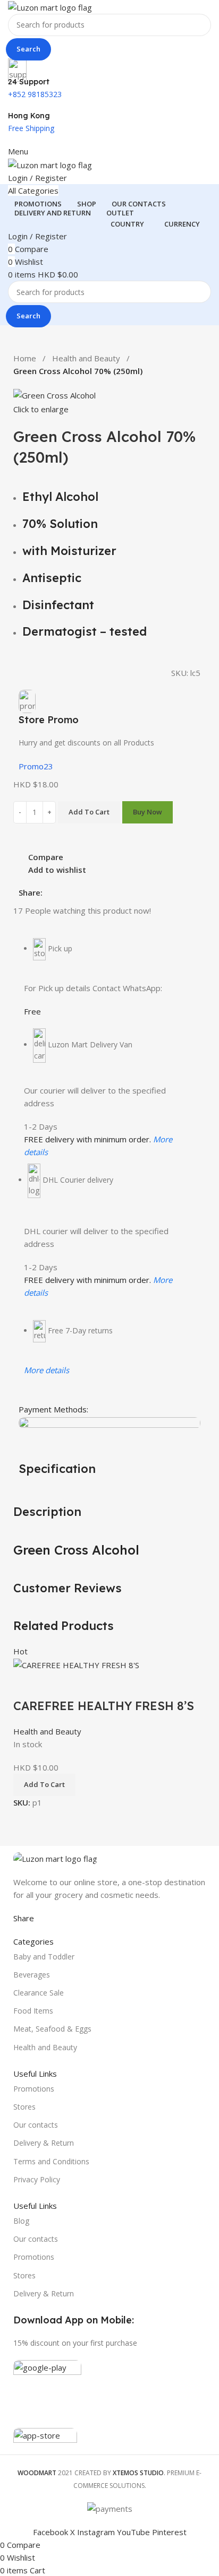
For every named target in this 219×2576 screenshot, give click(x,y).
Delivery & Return (44, 2143)
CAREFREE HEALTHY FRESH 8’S (104, 1706)
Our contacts (36, 2125)
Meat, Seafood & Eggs (52, 2029)
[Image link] (55, 1858)
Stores (24, 2107)
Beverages (32, 1975)
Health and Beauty (86, 358)
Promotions (34, 2089)
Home (25, 358)
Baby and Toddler (44, 1957)
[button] (44, 1785)
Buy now (148, 812)
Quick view (55, 1685)
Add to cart (89, 812)
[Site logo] (50, 6)
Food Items (33, 2011)
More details (47, 1370)
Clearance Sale (39, 1993)
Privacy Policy (37, 2179)
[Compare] (27, 1685)
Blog (21, 2221)
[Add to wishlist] (84, 1685)
